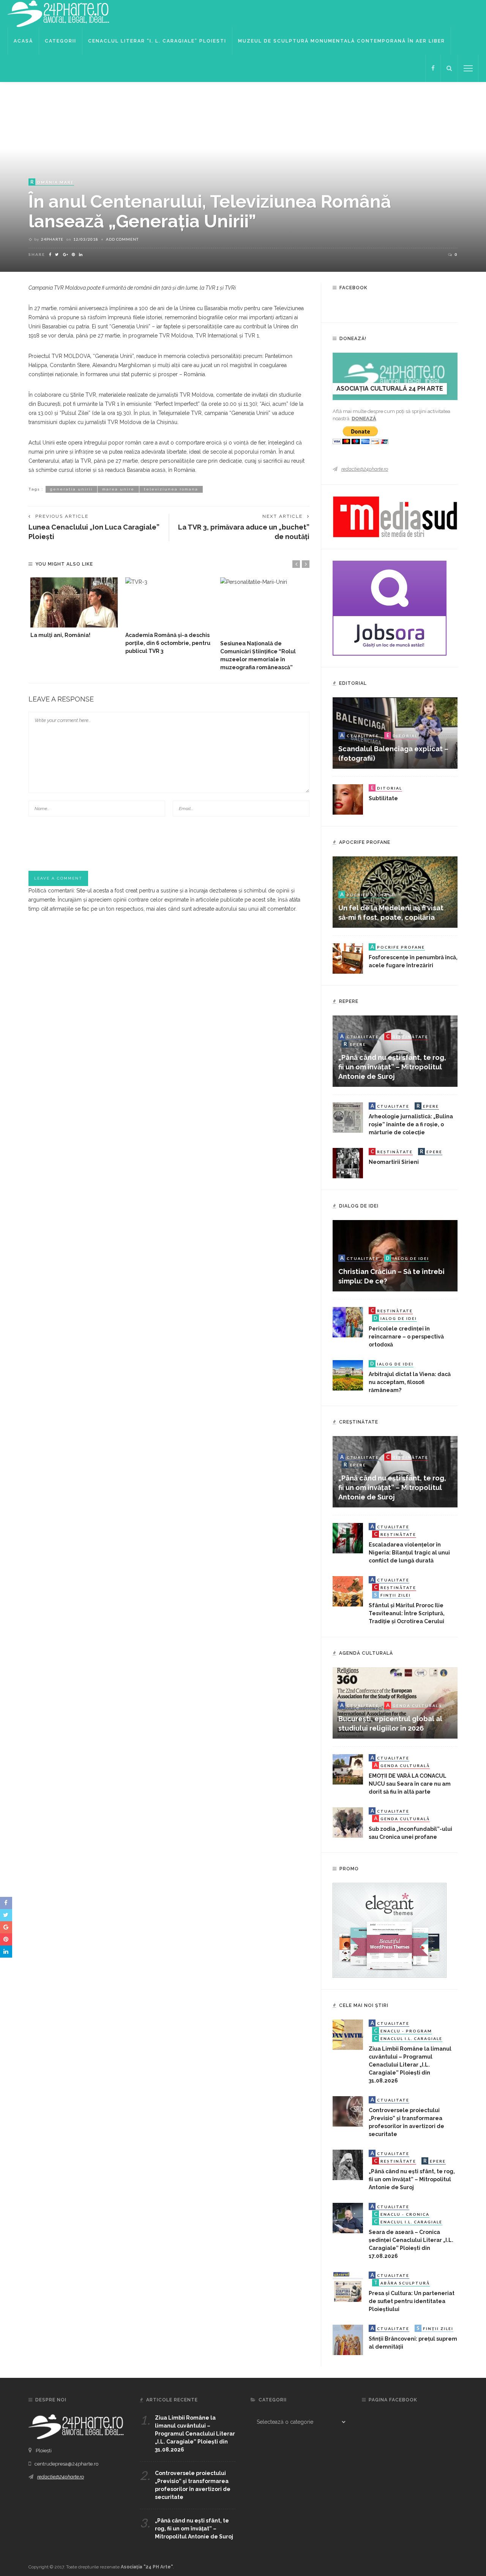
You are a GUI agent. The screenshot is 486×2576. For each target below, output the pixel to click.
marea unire (118, 489)
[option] (74, 608)
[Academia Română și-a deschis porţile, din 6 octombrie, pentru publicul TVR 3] (169, 602)
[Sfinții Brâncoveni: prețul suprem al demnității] (348, 2340)
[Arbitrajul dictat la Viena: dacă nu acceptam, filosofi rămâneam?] (348, 1375)
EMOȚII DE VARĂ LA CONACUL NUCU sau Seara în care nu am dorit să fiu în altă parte (410, 1784)
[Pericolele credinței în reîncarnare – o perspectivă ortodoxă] (348, 1322)
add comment (122, 239)
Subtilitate (383, 798)
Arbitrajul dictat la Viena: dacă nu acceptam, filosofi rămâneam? (410, 1382)
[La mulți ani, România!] (74, 602)
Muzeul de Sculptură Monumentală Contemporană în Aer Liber (342, 41)
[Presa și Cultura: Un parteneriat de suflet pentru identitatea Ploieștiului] (348, 2286)
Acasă (23, 41)
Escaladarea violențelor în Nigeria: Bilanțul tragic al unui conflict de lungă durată (409, 1553)
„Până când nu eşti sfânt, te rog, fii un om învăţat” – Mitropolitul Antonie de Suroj (392, 1067)
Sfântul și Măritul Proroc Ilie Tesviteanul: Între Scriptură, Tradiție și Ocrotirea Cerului (407, 1613)
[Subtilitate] (348, 799)
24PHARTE (52, 239)
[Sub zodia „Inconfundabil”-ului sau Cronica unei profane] (348, 1822)
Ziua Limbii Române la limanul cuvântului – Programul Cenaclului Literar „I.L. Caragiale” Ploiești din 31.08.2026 (410, 2065)
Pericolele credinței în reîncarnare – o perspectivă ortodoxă (406, 1337)
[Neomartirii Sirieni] (348, 1163)
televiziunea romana (171, 489)
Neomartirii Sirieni (394, 1162)
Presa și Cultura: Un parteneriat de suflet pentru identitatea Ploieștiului (412, 2301)
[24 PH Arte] (59, 13)
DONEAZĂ (364, 419)
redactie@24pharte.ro (365, 469)
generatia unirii (71, 489)
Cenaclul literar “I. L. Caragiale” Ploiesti (157, 41)
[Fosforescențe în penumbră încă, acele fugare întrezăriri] (348, 958)
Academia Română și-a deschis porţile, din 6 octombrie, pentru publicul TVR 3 (168, 643)
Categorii (61, 41)
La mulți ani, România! (60, 635)
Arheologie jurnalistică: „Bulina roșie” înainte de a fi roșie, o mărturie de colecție (411, 1124)
